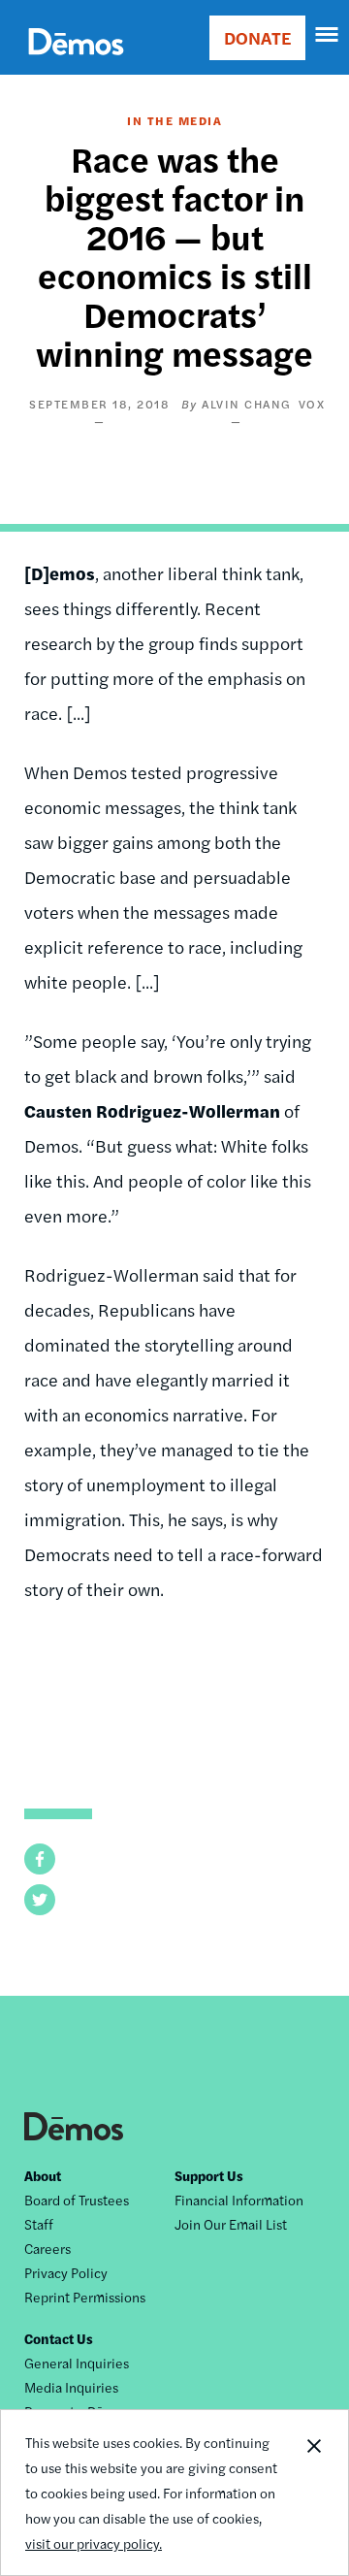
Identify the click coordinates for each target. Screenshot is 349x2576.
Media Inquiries (71, 2387)
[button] (40, 1859)
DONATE (257, 37)
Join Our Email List (231, 2224)
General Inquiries (77, 2363)
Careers (48, 2248)
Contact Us (59, 2338)
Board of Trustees (77, 2200)
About (43, 2175)
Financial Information (239, 2200)
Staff (39, 2224)
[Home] (76, 64)
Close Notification (313, 2493)
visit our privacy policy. (94, 2543)
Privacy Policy (66, 2272)
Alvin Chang (247, 404)
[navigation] (328, 35)
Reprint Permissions (85, 2297)
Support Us (209, 2175)
